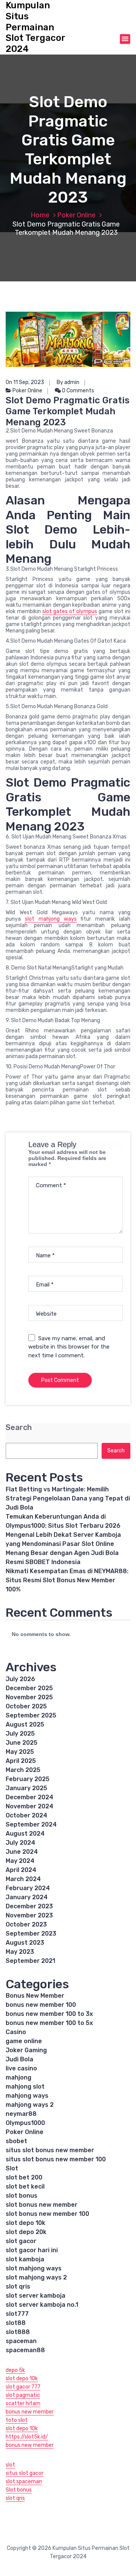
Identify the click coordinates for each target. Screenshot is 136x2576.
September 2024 (31, 1824)
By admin (68, 382)
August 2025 (25, 1724)
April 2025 (21, 1761)
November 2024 (29, 1806)
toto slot (17, 2420)
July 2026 (20, 1679)
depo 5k (15, 2370)
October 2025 (26, 1706)
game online (24, 2041)
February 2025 (28, 1779)
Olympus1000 (25, 2123)
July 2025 (20, 1734)
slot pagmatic (23, 2395)
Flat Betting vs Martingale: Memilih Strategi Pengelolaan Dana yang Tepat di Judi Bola (68, 1498)
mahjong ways (27, 2096)
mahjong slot (25, 2087)
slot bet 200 (24, 2177)
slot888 (18, 2332)
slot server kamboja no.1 (42, 2305)
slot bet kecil (25, 2186)
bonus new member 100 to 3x (49, 2014)
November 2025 (29, 1697)
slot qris (18, 2286)
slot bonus (22, 2196)
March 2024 (23, 1879)
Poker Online (76, 215)
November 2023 (29, 1915)
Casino (16, 2032)
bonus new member (30, 2412)
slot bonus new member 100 (47, 2214)
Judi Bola (19, 2059)
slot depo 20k (26, 2232)
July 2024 (20, 1843)
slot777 (17, 2314)
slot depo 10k (25, 2223)
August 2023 (25, 1943)
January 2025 (26, 1788)
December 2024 (29, 1797)
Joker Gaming (26, 2050)
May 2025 (20, 1752)
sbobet (16, 2141)
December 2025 (29, 1688)
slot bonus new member (42, 2205)
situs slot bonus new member (50, 2150)
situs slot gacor (25, 2473)
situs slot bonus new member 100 (56, 2159)
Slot (12, 2168)
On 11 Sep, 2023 (25, 382)
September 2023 (31, 1934)
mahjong (19, 2077)
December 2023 (29, 1906)
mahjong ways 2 (30, 2105)
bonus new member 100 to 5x (49, 2023)
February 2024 (28, 1888)
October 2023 (26, 1924)
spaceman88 (25, 2350)
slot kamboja (25, 2259)
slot (10, 2465)
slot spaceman (24, 2482)
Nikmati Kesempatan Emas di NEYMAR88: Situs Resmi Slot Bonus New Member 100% (67, 1580)
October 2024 (26, 1815)
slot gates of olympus (70, 611)
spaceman (21, 2341)
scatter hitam (23, 2403)
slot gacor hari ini (32, 2250)
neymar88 (21, 2114)
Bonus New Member (35, 1996)
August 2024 (25, 1834)
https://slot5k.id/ (27, 2437)
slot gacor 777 (23, 2387)
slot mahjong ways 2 (36, 2277)
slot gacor (21, 2241)
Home (40, 215)
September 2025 (31, 1715)
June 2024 (22, 1852)
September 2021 (30, 1961)
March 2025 (23, 1770)
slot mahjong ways (51, 919)
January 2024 (27, 1897)
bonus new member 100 (41, 2005)
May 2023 (20, 1952)
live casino (21, 2068)
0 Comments (77, 391)
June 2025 (22, 1743)
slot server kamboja (36, 2296)
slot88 (16, 2323)
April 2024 (21, 1870)
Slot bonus (19, 2490)
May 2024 (20, 1861)
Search (19, 1428)
